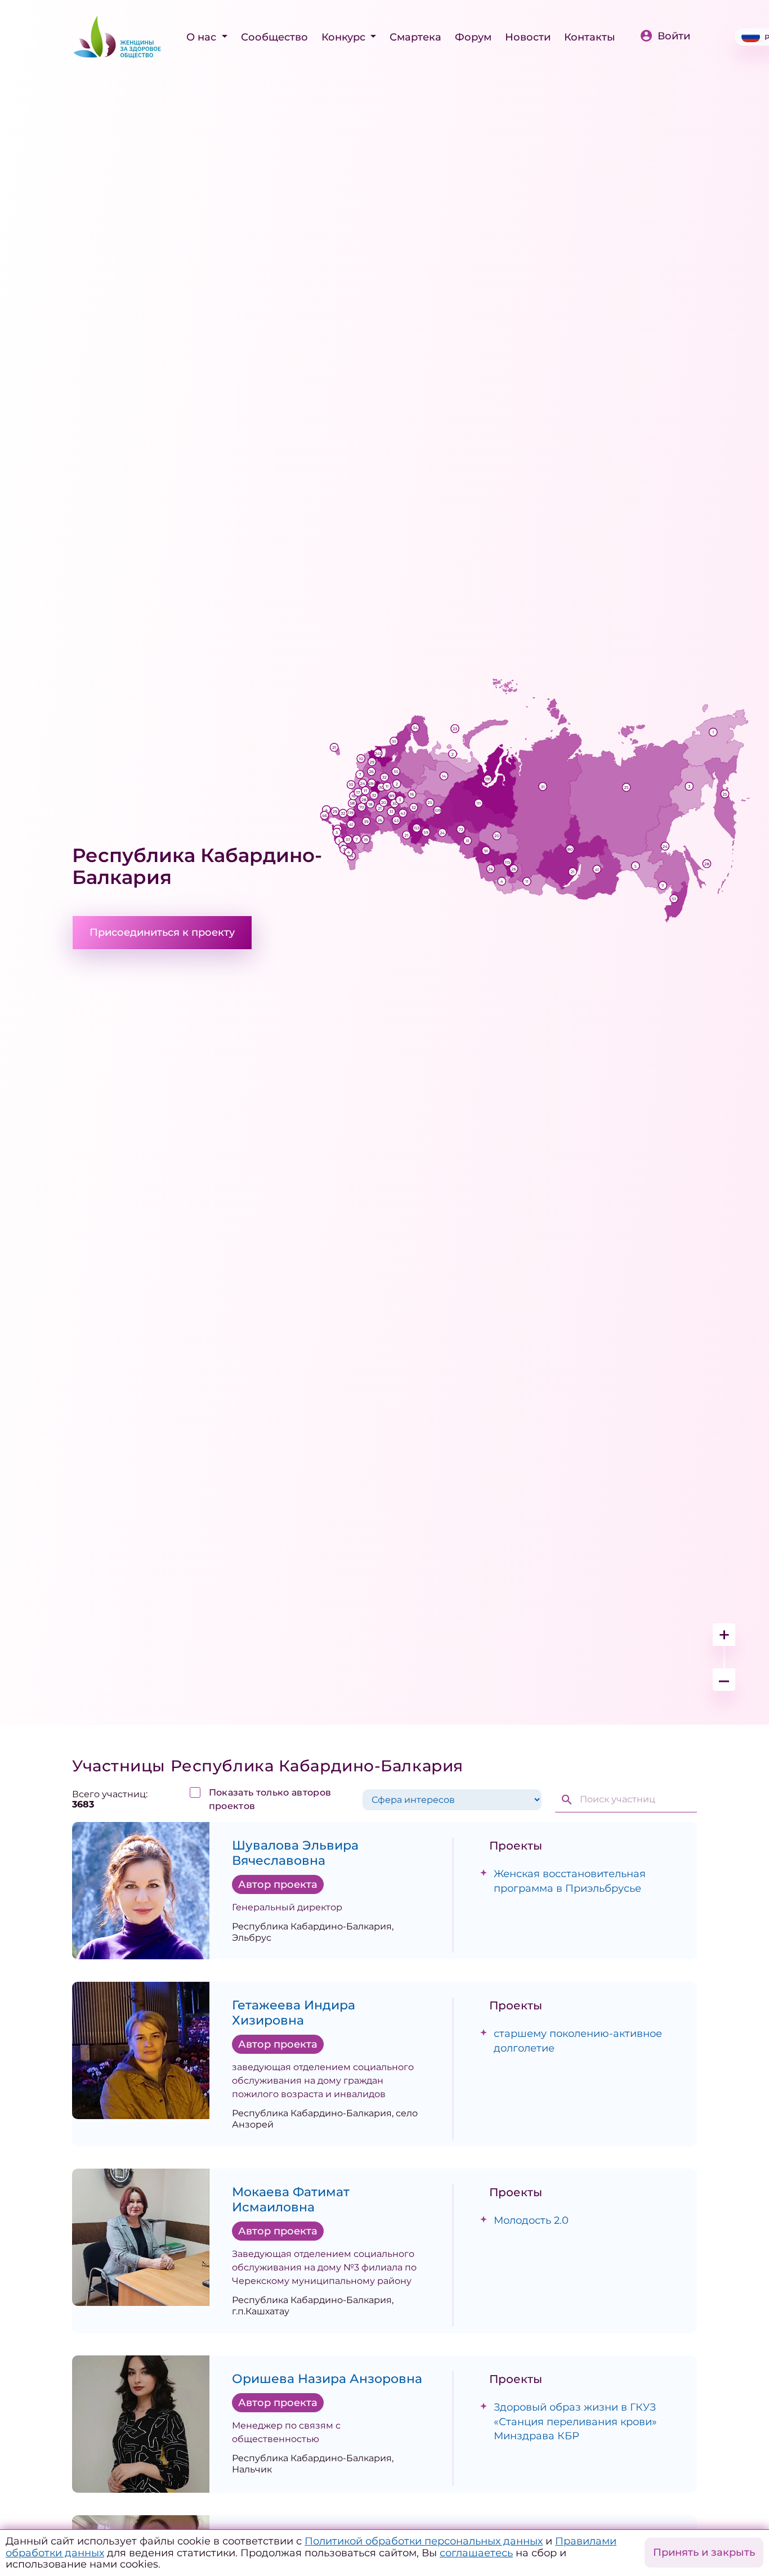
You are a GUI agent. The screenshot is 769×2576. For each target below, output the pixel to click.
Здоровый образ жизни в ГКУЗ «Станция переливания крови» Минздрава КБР (575, 2421)
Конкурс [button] (345, 37)
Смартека (415, 37)
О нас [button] (203, 37)
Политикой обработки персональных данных (424, 2541)
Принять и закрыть (704, 2552)
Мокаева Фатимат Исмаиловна (291, 2200)
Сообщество (274, 37)
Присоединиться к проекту (162, 932)
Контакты (590, 37)
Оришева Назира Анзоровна (327, 2379)
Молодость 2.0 (531, 2220)
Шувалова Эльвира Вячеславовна (295, 1853)
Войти (674, 36)
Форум (473, 37)
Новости (528, 37)
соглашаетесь (476, 2553)
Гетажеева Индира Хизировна (294, 2013)
